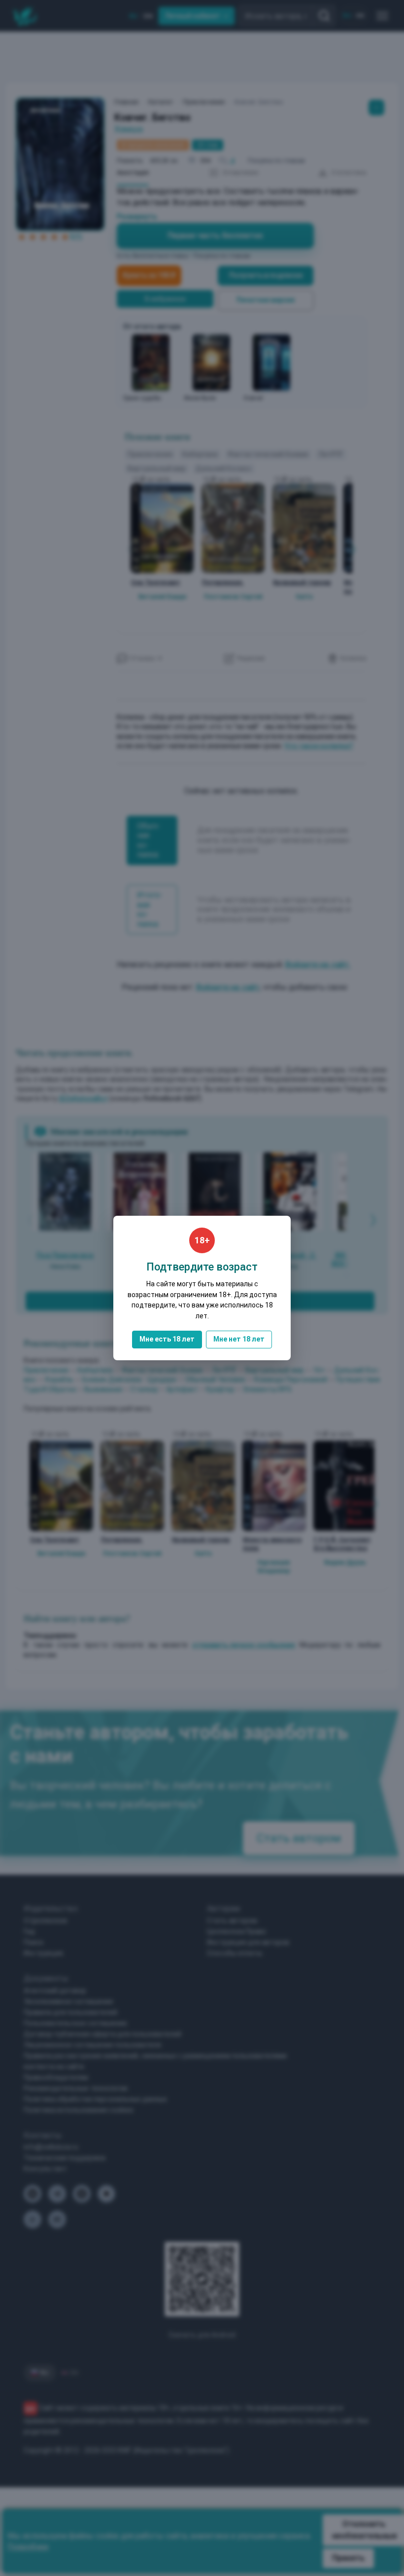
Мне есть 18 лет (167, 1339)
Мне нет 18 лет (239, 1339)
